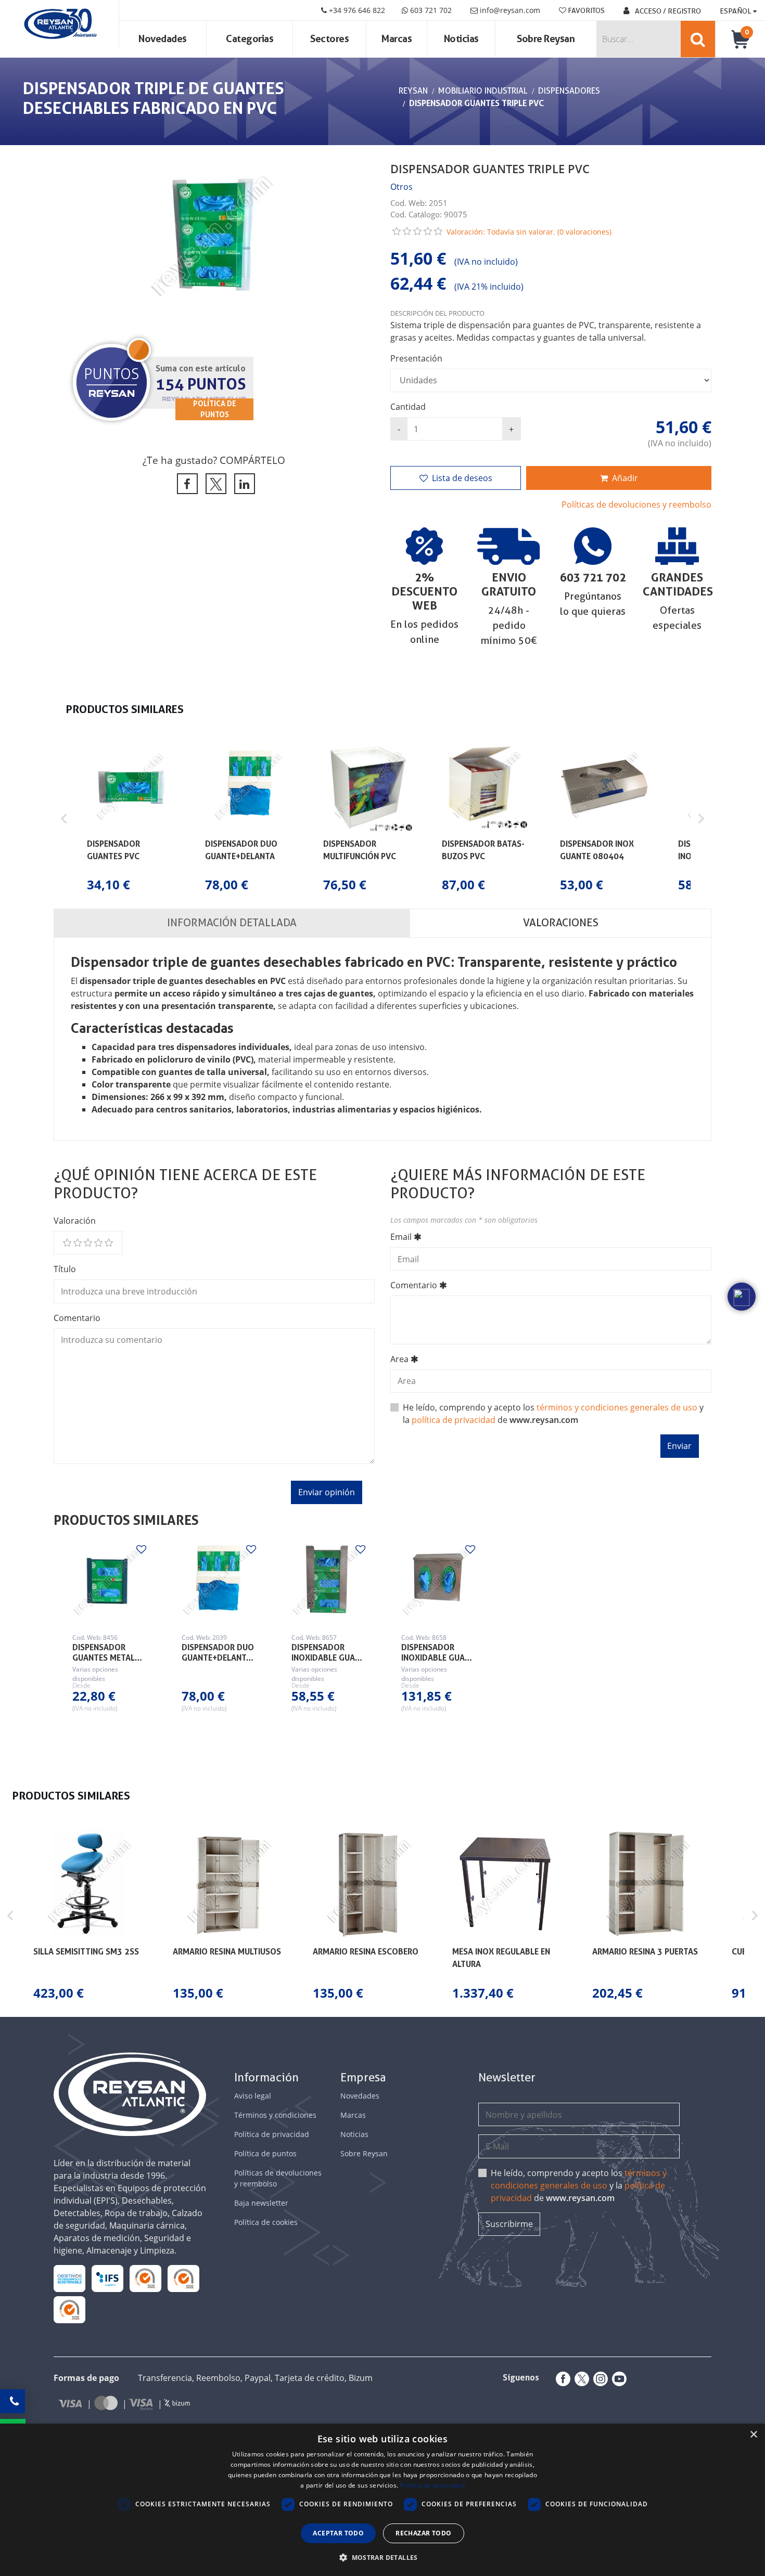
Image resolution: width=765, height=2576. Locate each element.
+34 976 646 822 (356, 10)
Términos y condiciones (275, 2115)
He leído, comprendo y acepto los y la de (579, 2185)
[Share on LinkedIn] (243, 484)
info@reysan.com (510, 10)
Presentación (416, 358)
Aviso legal (253, 2096)
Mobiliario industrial (483, 91)
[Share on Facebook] (186, 484)
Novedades (163, 39)
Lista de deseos (462, 478)
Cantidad (408, 407)
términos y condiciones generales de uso (617, 1407)
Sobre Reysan (364, 2153)
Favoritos (585, 10)
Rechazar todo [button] (423, 2533)
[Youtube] (617, 2379)
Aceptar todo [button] (338, 2533)
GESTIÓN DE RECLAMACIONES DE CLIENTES (145, 2278)
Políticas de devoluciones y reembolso (636, 504)
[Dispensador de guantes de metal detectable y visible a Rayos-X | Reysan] (109, 1582)
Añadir (625, 478)
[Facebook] (561, 2379)
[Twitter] (580, 2379)
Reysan (413, 91)
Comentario (77, 1318)
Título (65, 1269)
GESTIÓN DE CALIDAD (183, 2278)
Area (399, 1359)
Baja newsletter (261, 2203)
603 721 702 (430, 10)
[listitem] (131, 819)
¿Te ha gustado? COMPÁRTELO (214, 460)
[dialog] (382, 2500)
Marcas (397, 39)
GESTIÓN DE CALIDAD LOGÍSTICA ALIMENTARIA (107, 2278)
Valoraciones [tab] (561, 923)
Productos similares (126, 1520)
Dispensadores (569, 91)
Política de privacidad (272, 2134)
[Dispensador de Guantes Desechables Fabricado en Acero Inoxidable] (328, 1582)
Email (401, 1237)
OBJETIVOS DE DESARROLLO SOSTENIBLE (69, 2278)
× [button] (753, 2435)
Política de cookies (266, 2222)
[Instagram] (598, 2379)
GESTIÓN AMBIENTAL (69, 2309)
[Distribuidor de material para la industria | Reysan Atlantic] (60, 24)
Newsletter (507, 2077)
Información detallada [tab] (232, 923)
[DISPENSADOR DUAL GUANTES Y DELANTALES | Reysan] (218, 1582)
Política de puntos (265, 2153)
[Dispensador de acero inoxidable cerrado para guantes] (437, 1582)
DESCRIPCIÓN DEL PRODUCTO (437, 313)
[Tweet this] (214, 484)
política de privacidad (454, 1420)
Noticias (461, 39)
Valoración (75, 1221)
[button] (64, 819)
